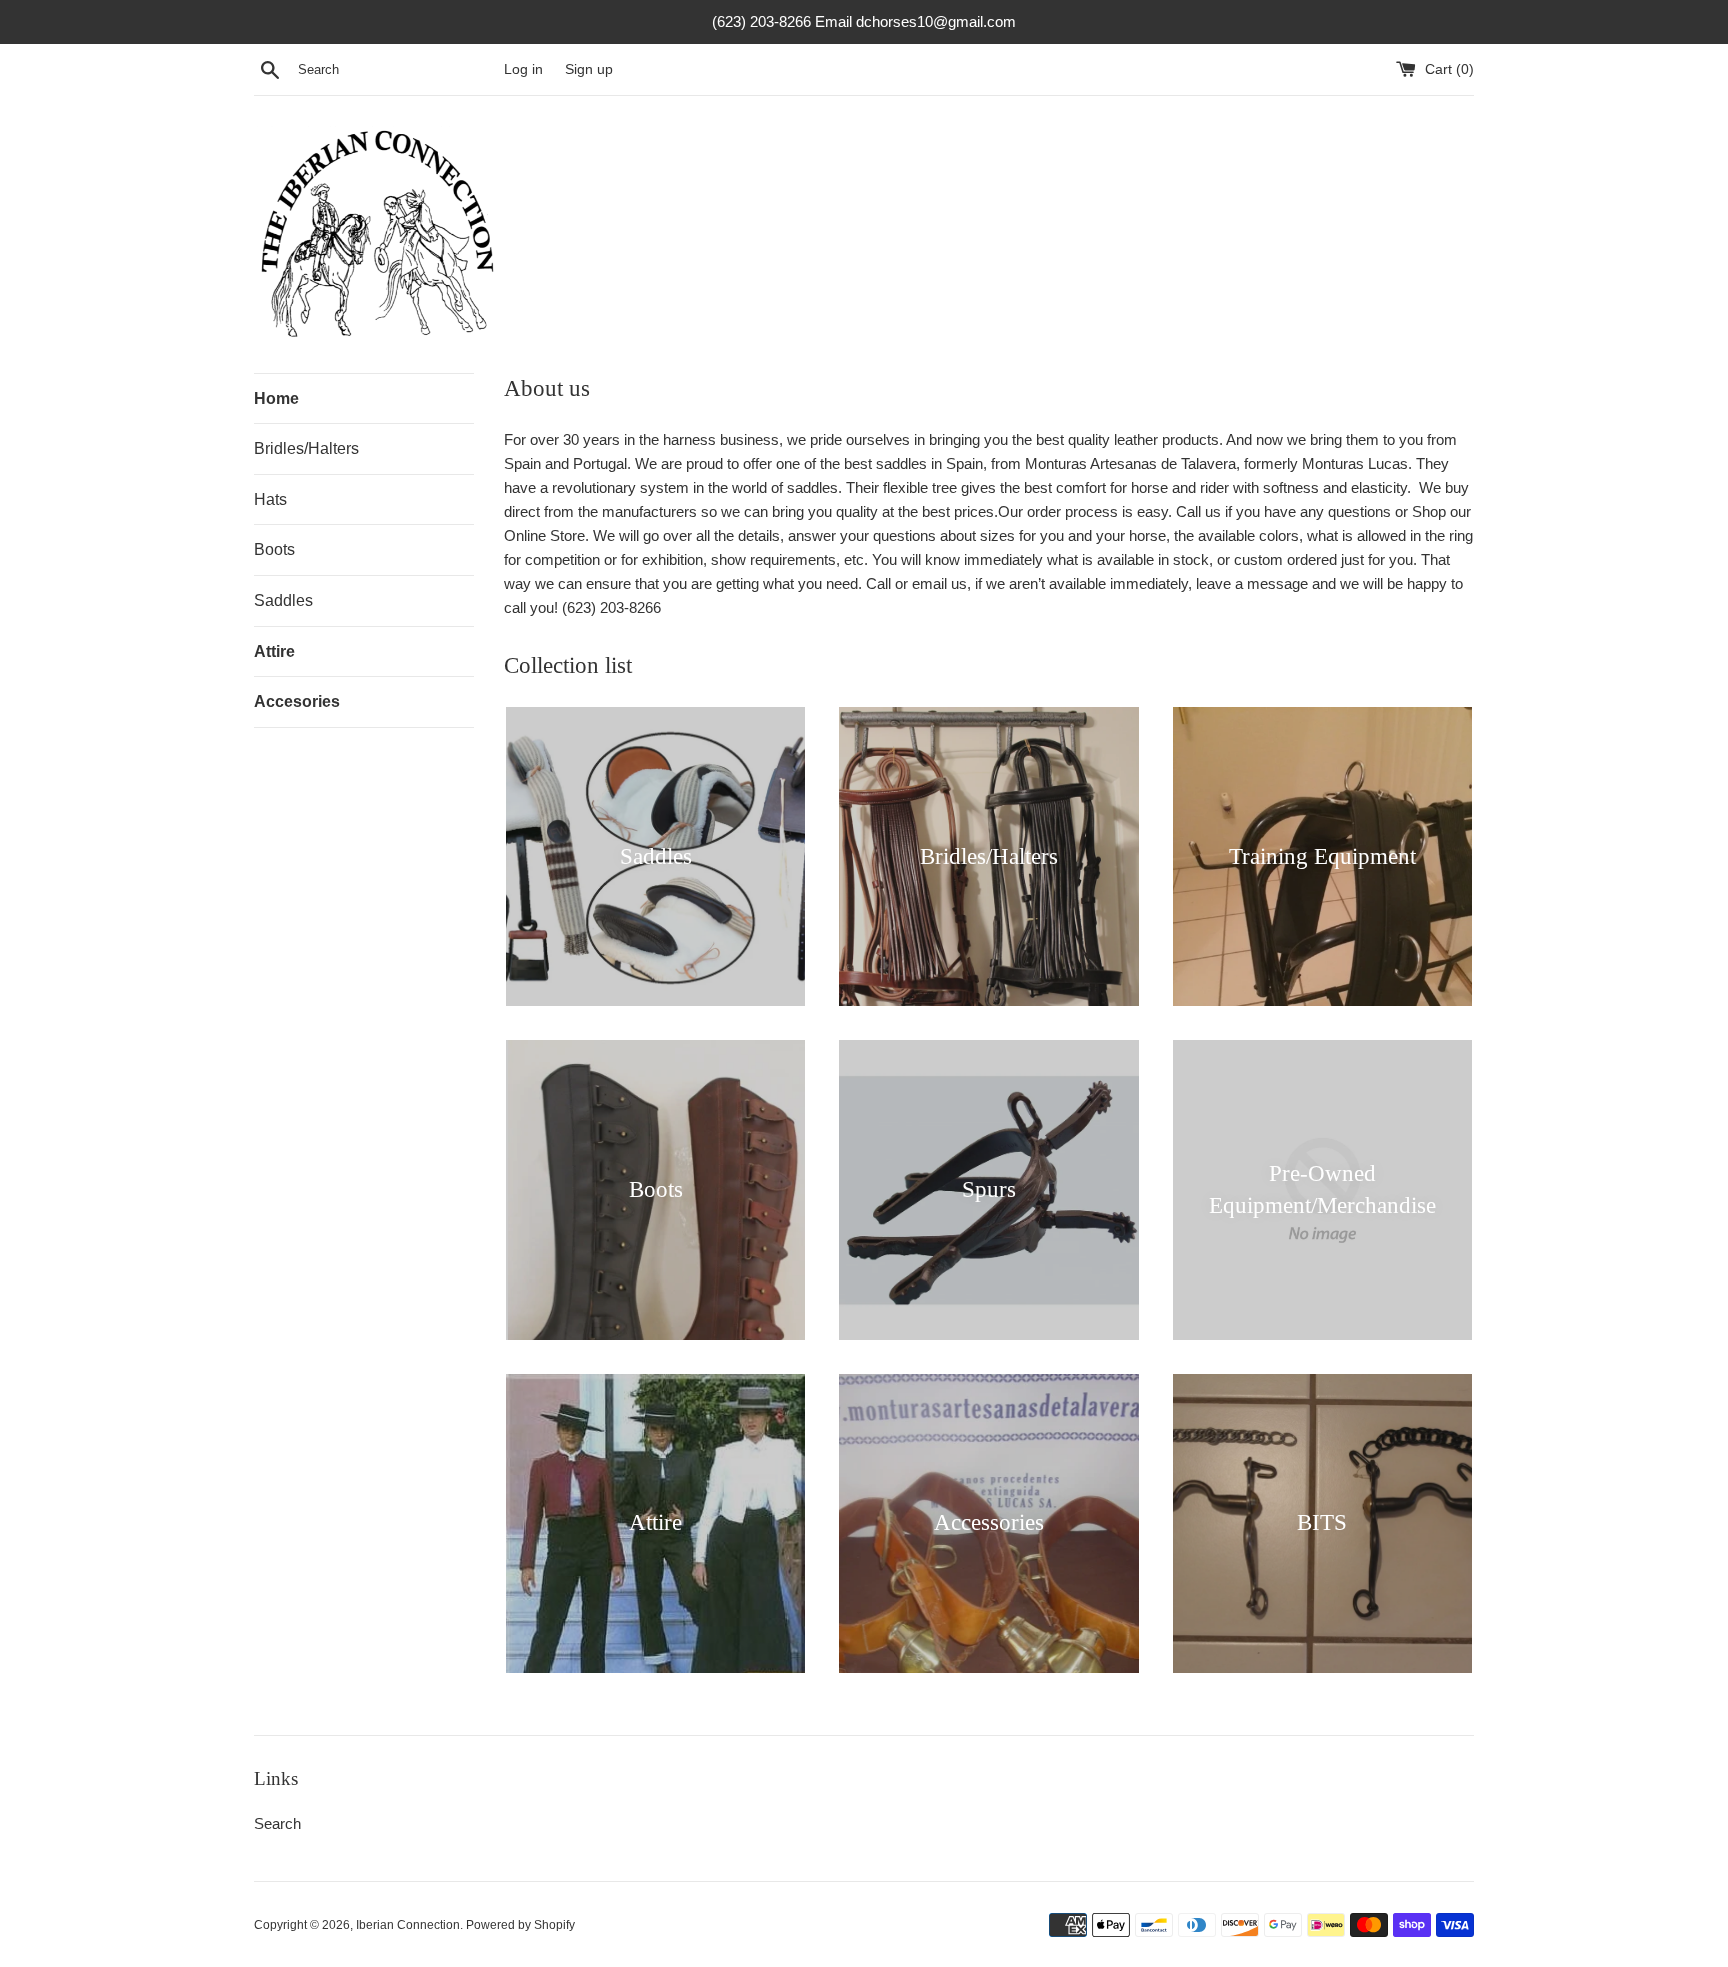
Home (276, 398)
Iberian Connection (408, 1925)
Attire (274, 651)
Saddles (283, 600)
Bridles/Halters (306, 448)
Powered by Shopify (520, 1925)
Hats (270, 499)
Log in (523, 69)
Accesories (297, 701)
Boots (274, 549)
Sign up (589, 69)
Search (277, 1823)
